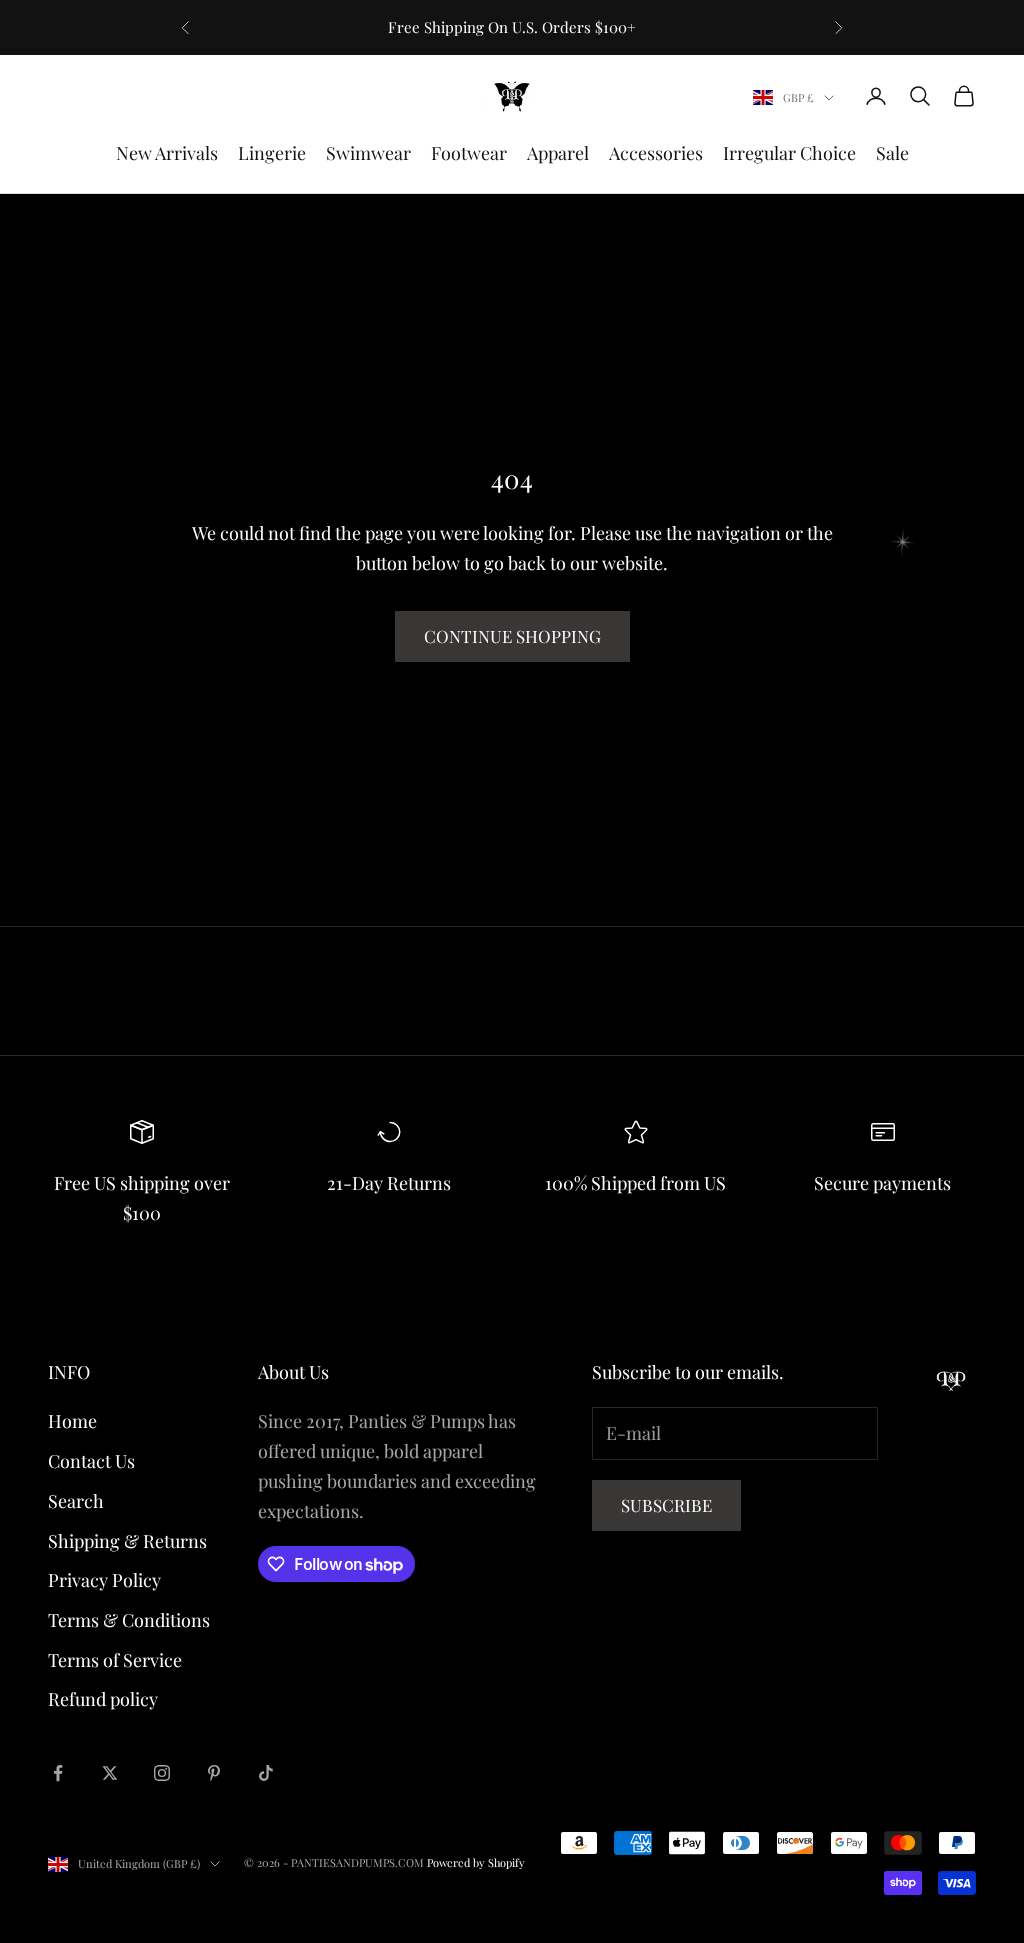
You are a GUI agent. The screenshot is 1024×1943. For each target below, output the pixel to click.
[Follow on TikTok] (266, 1773)
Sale (892, 153)
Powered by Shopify (476, 1862)
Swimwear (368, 153)
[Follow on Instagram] (162, 1773)
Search (76, 1501)
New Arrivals (167, 153)
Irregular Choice (789, 153)
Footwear (469, 153)
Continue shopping (512, 636)
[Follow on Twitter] (110, 1773)
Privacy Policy (104, 1580)
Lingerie (272, 153)
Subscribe (666, 1505)
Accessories (656, 153)
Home (72, 1421)
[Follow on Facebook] (58, 1773)
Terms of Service (115, 1660)
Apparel (558, 153)
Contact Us (91, 1461)
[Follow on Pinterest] (214, 1773)
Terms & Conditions (129, 1620)
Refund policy (103, 1699)
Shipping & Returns (127, 1541)
